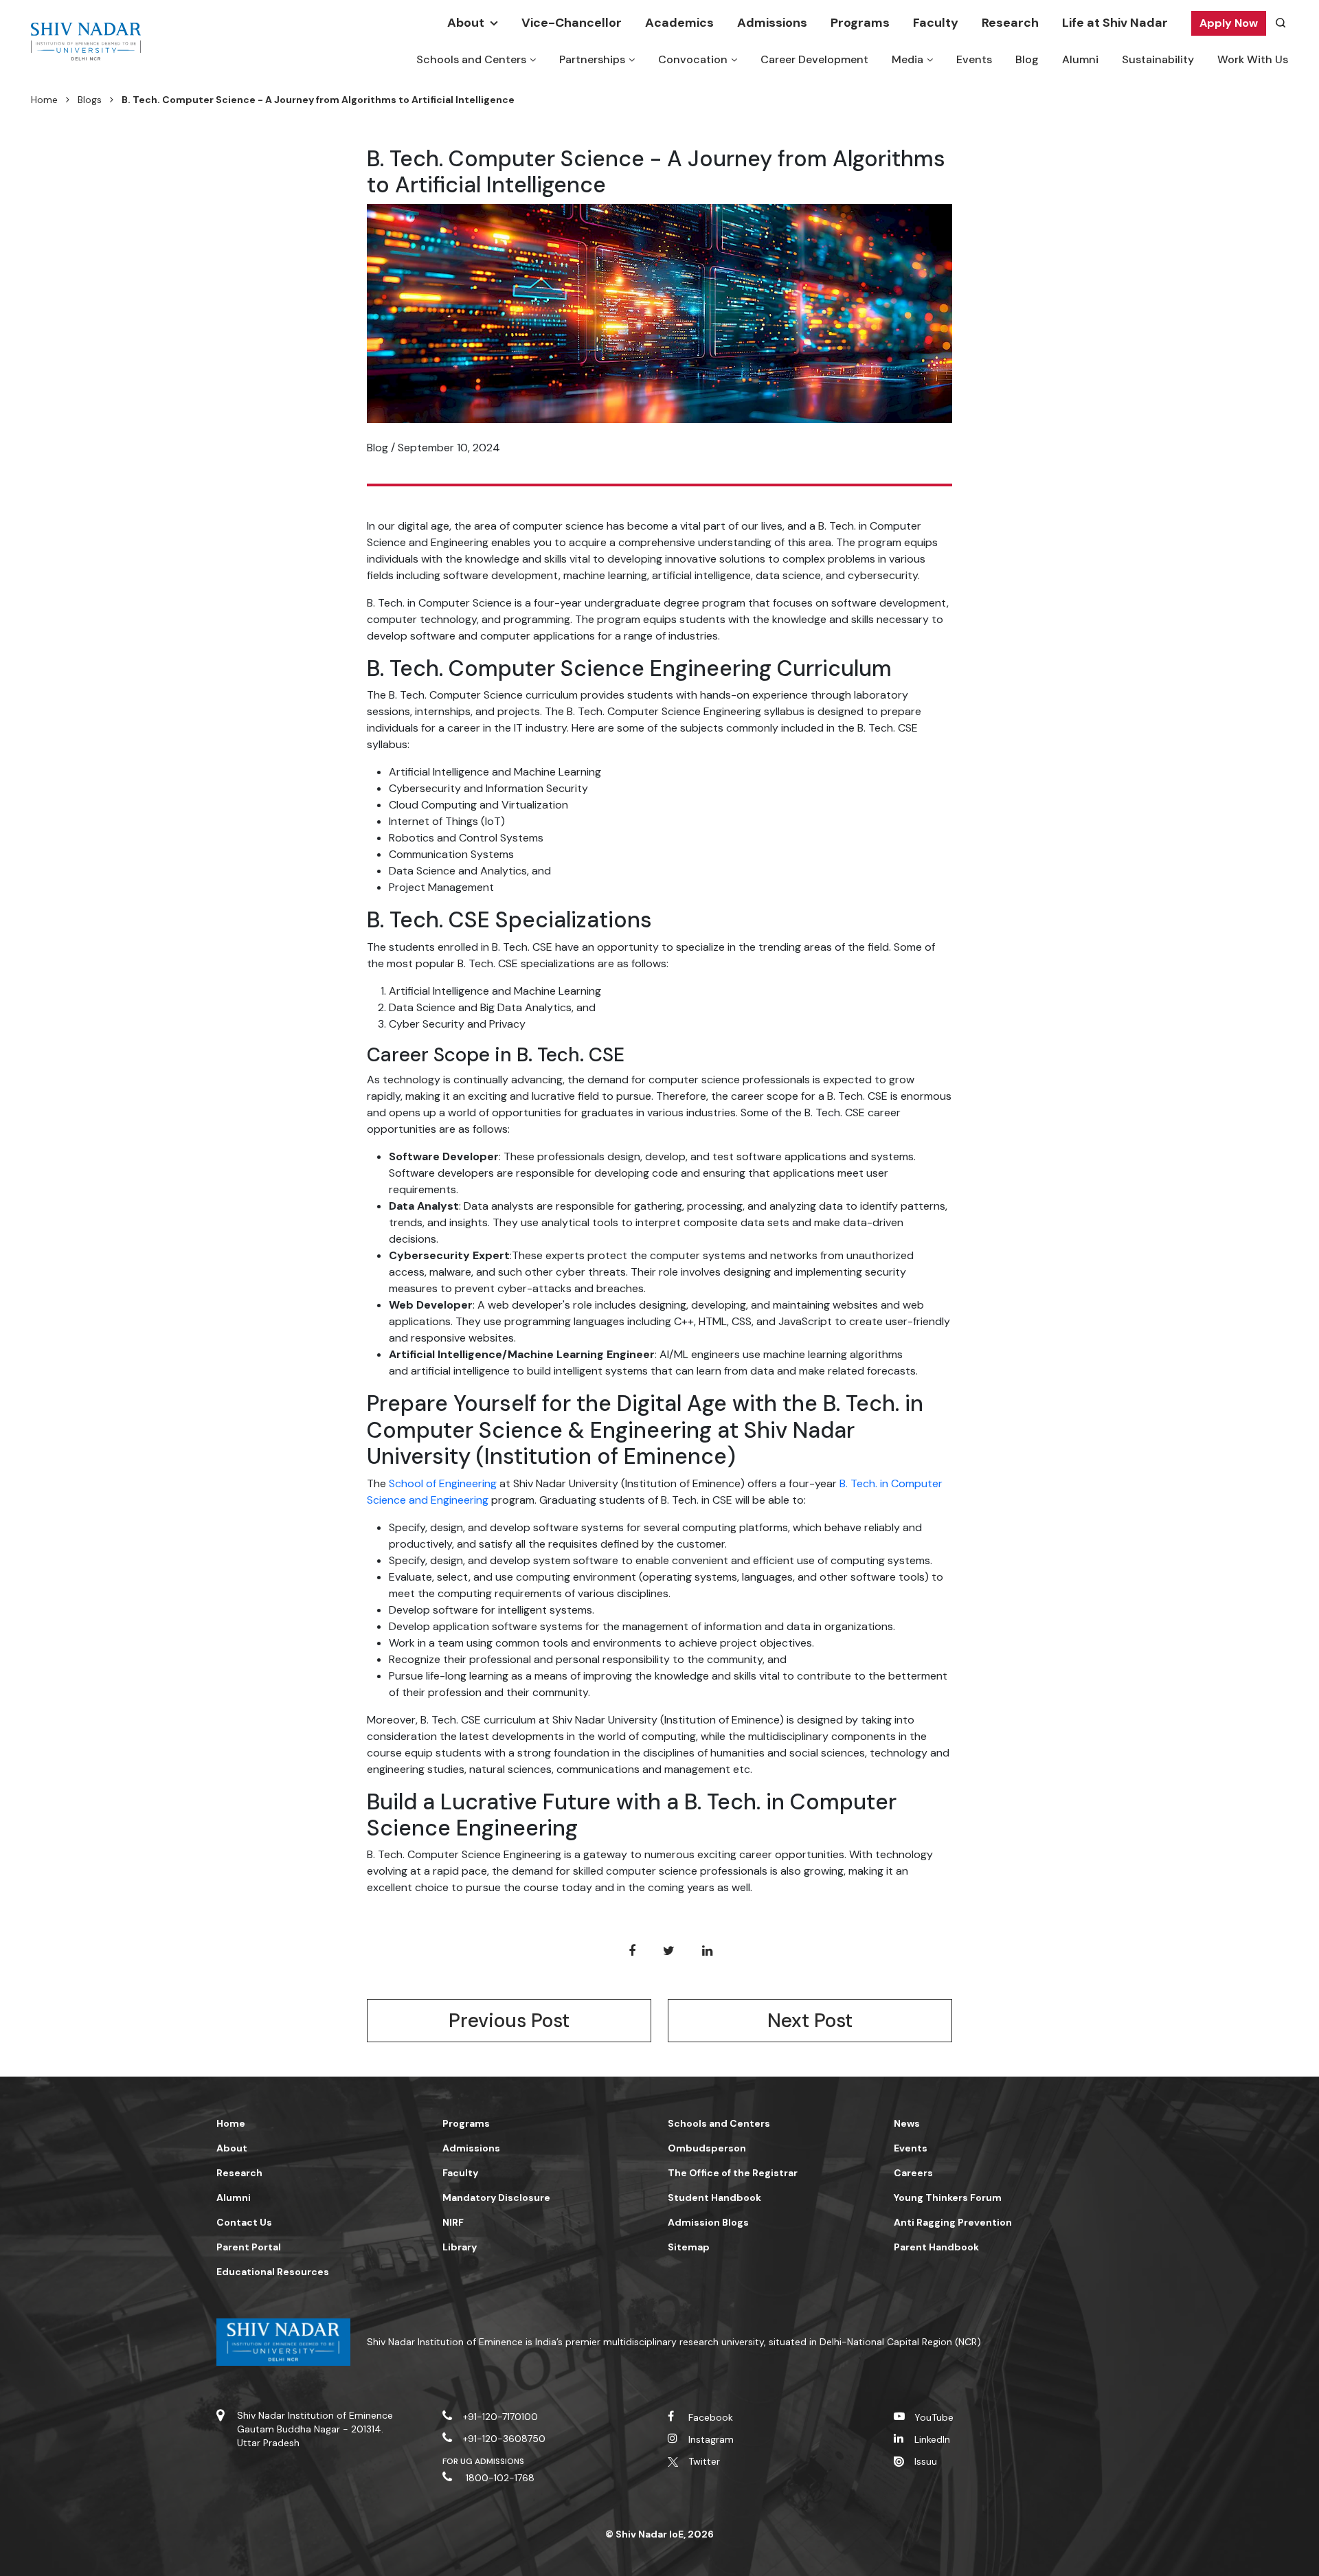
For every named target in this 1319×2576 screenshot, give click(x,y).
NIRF (453, 2222)
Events (974, 59)
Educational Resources (273, 2272)
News (907, 2123)
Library (460, 2247)
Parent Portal (249, 2247)
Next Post (810, 2021)
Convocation (693, 59)
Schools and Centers (471, 59)
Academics (679, 23)
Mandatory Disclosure (496, 2197)
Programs (860, 23)
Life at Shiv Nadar (1115, 23)
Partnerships (592, 59)
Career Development (814, 59)
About (466, 23)
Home (44, 100)
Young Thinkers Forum (948, 2197)
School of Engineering (443, 1483)
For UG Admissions (484, 2461)
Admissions (772, 23)
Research (1010, 23)
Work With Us (1253, 59)
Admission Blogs (708, 2222)
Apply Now (1229, 23)
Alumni (1080, 59)
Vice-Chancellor (572, 23)
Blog (1027, 59)
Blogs (90, 100)
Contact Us (244, 2222)
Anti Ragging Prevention (953, 2222)
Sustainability (1158, 59)
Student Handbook (714, 2197)
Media (907, 59)
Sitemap (689, 2247)
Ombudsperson (707, 2148)
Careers (913, 2173)
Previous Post (509, 2021)
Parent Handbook (936, 2247)
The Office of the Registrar (733, 2173)
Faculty (936, 23)
